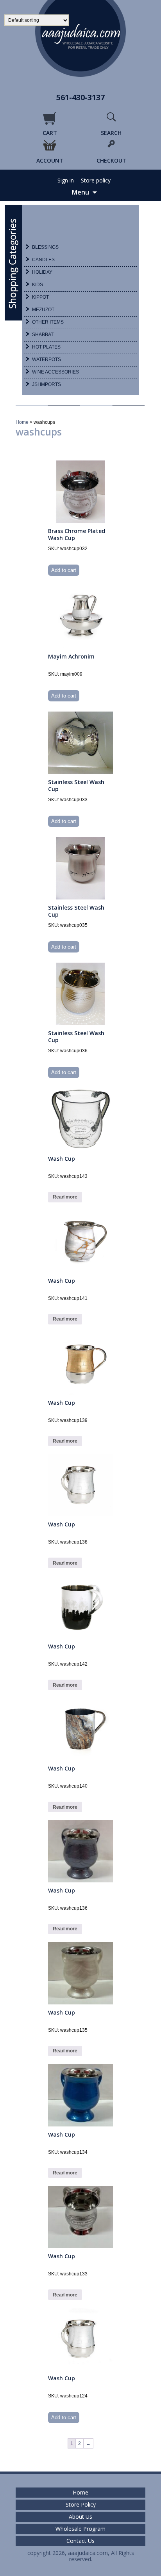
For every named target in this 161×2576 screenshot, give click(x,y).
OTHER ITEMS (48, 322)
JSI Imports (47, 384)
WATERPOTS (47, 359)
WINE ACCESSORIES (55, 372)
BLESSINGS (45, 247)
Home (22, 422)
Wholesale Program (80, 2529)
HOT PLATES (46, 347)
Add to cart (64, 570)
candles (43, 260)
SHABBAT (43, 335)
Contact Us (80, 2541)
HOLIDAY (42, 272)
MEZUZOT (43, 310)
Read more (65, 1197)
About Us (80, 2517)
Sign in (66, 181)
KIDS (38, 285)
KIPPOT (40, 297)
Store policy (96, 181)
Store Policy (81, 2505)
